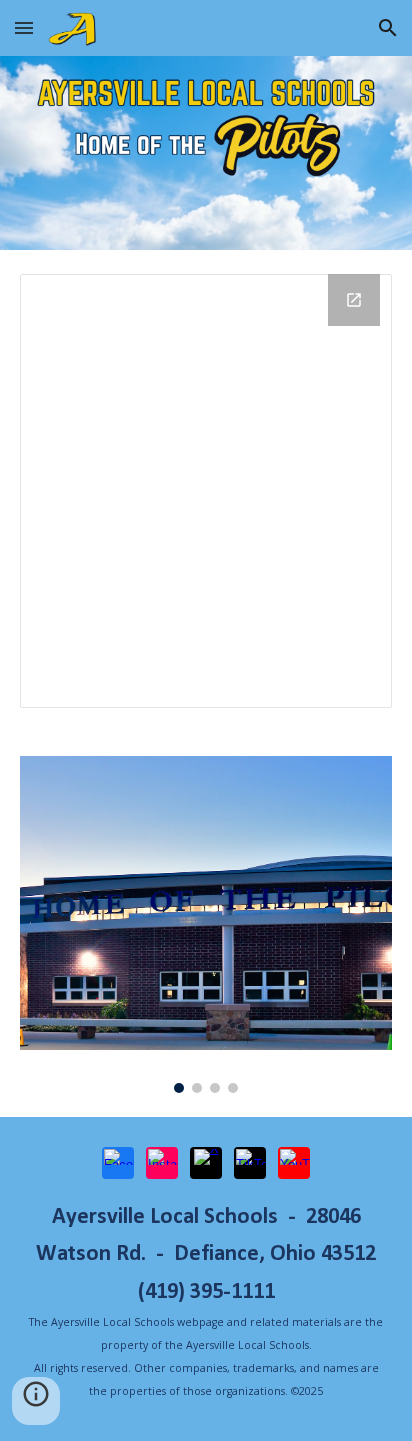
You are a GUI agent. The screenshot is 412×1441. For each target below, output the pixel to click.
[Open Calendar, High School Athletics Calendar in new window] (354, 300)
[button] (24, 27)
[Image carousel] (206, 924)
